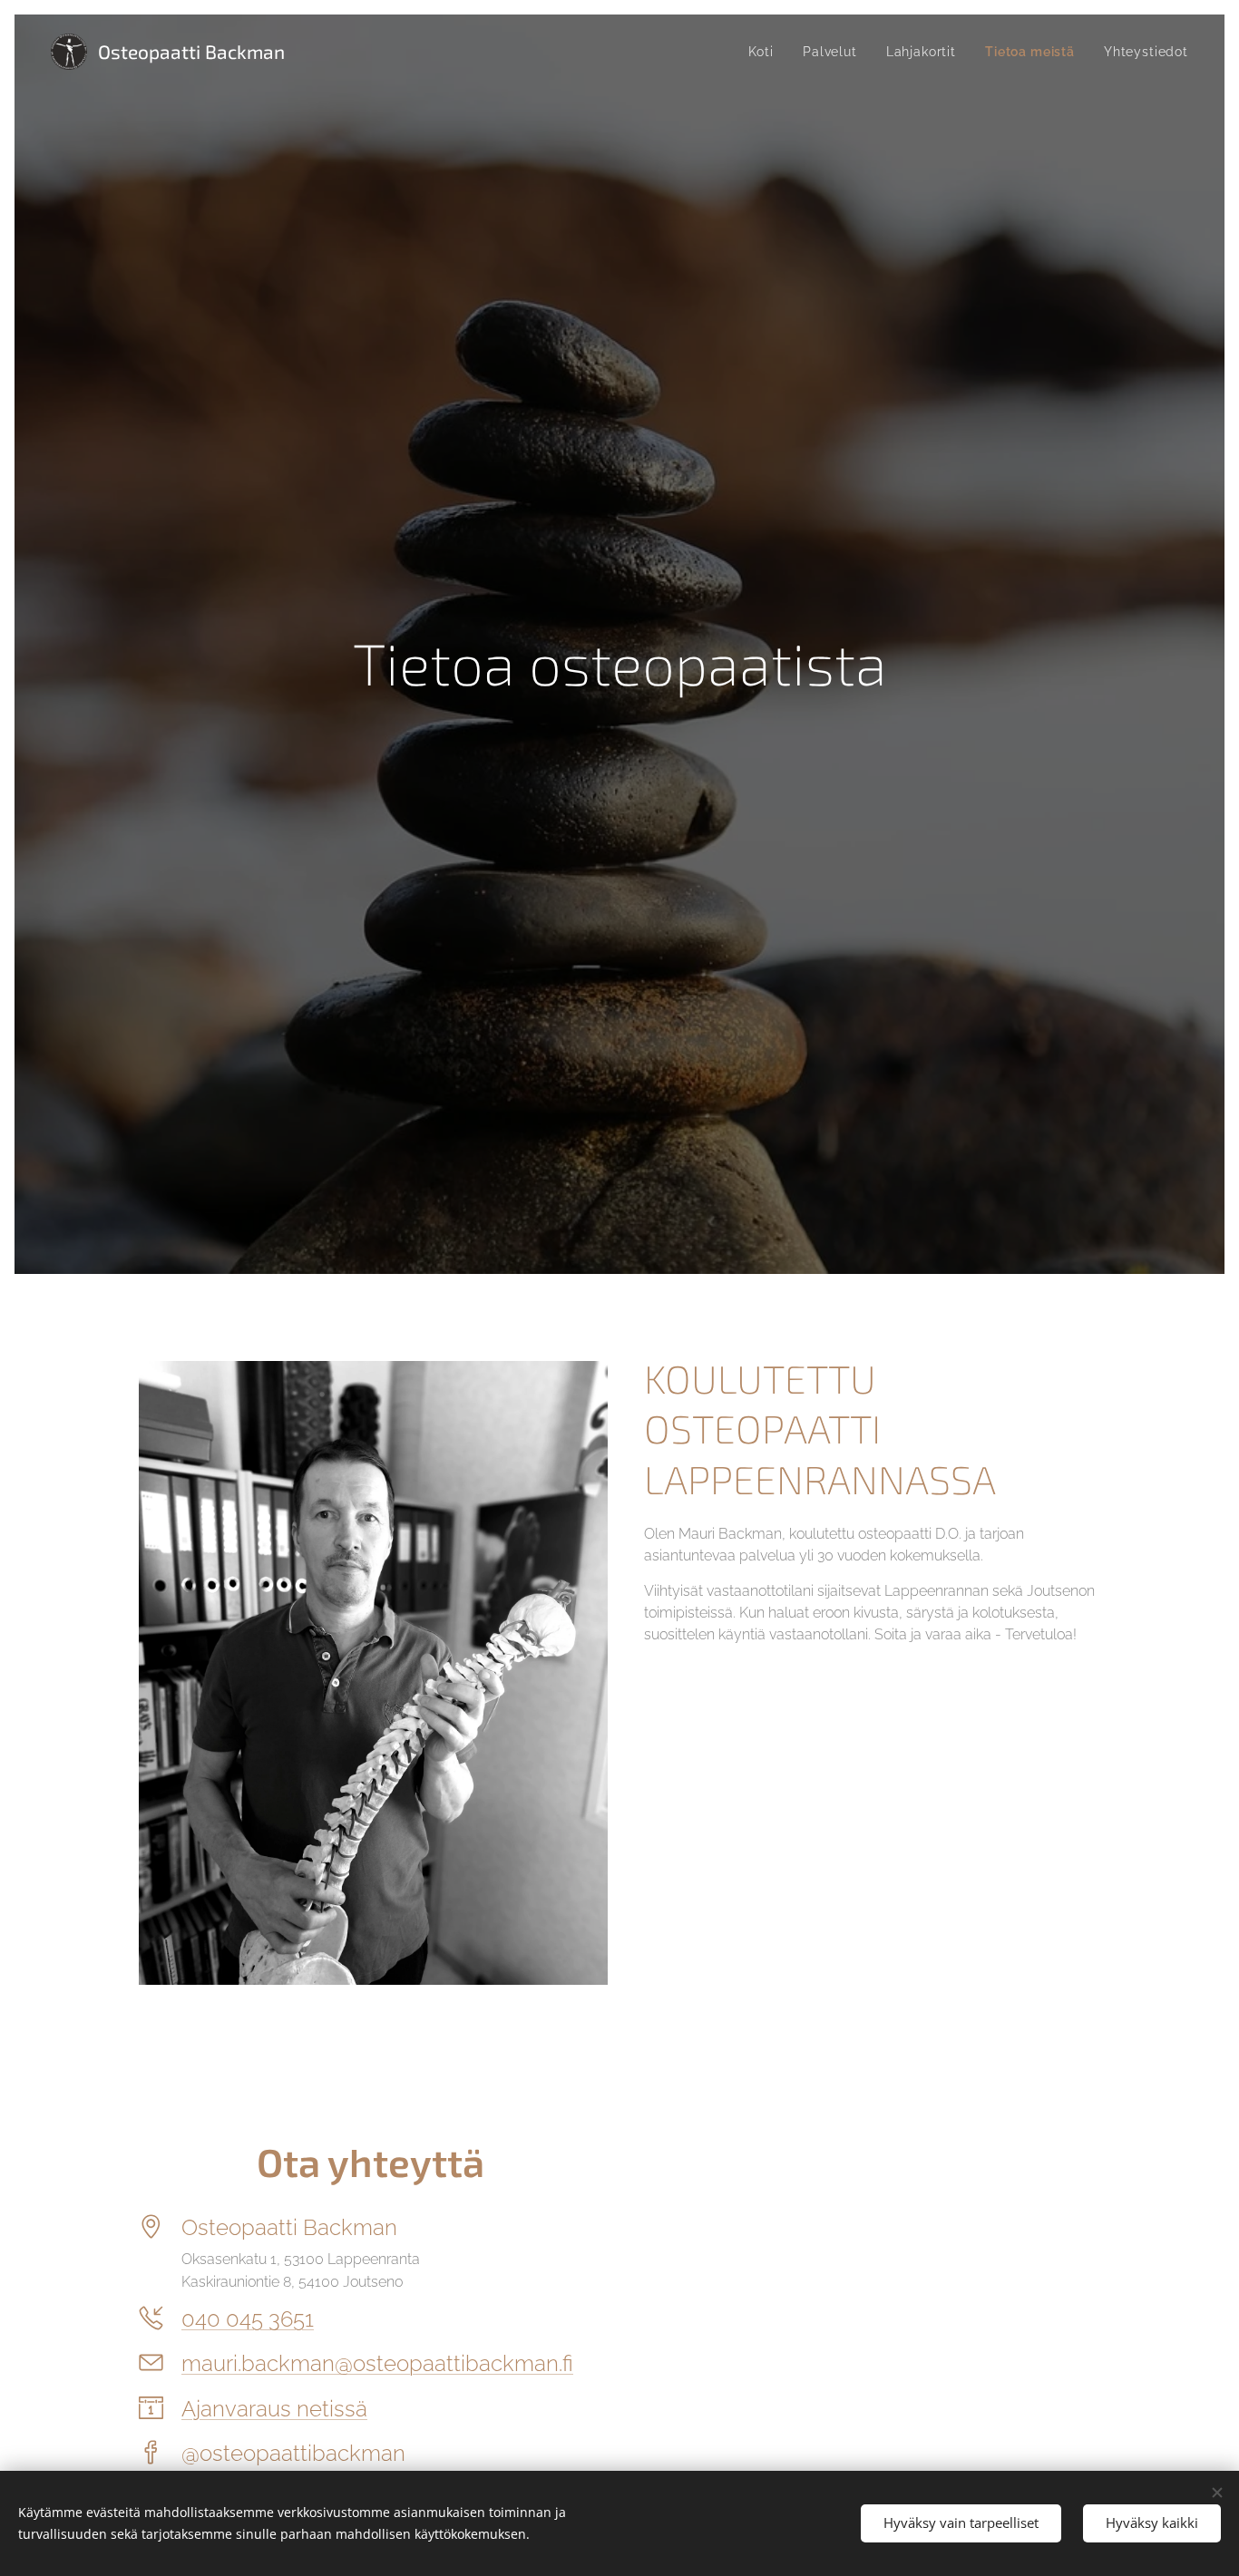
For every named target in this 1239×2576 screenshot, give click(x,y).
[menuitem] (766, 52)
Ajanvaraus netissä (274, 2409)
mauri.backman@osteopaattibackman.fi (377, 2363)
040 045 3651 (248, 2319)
